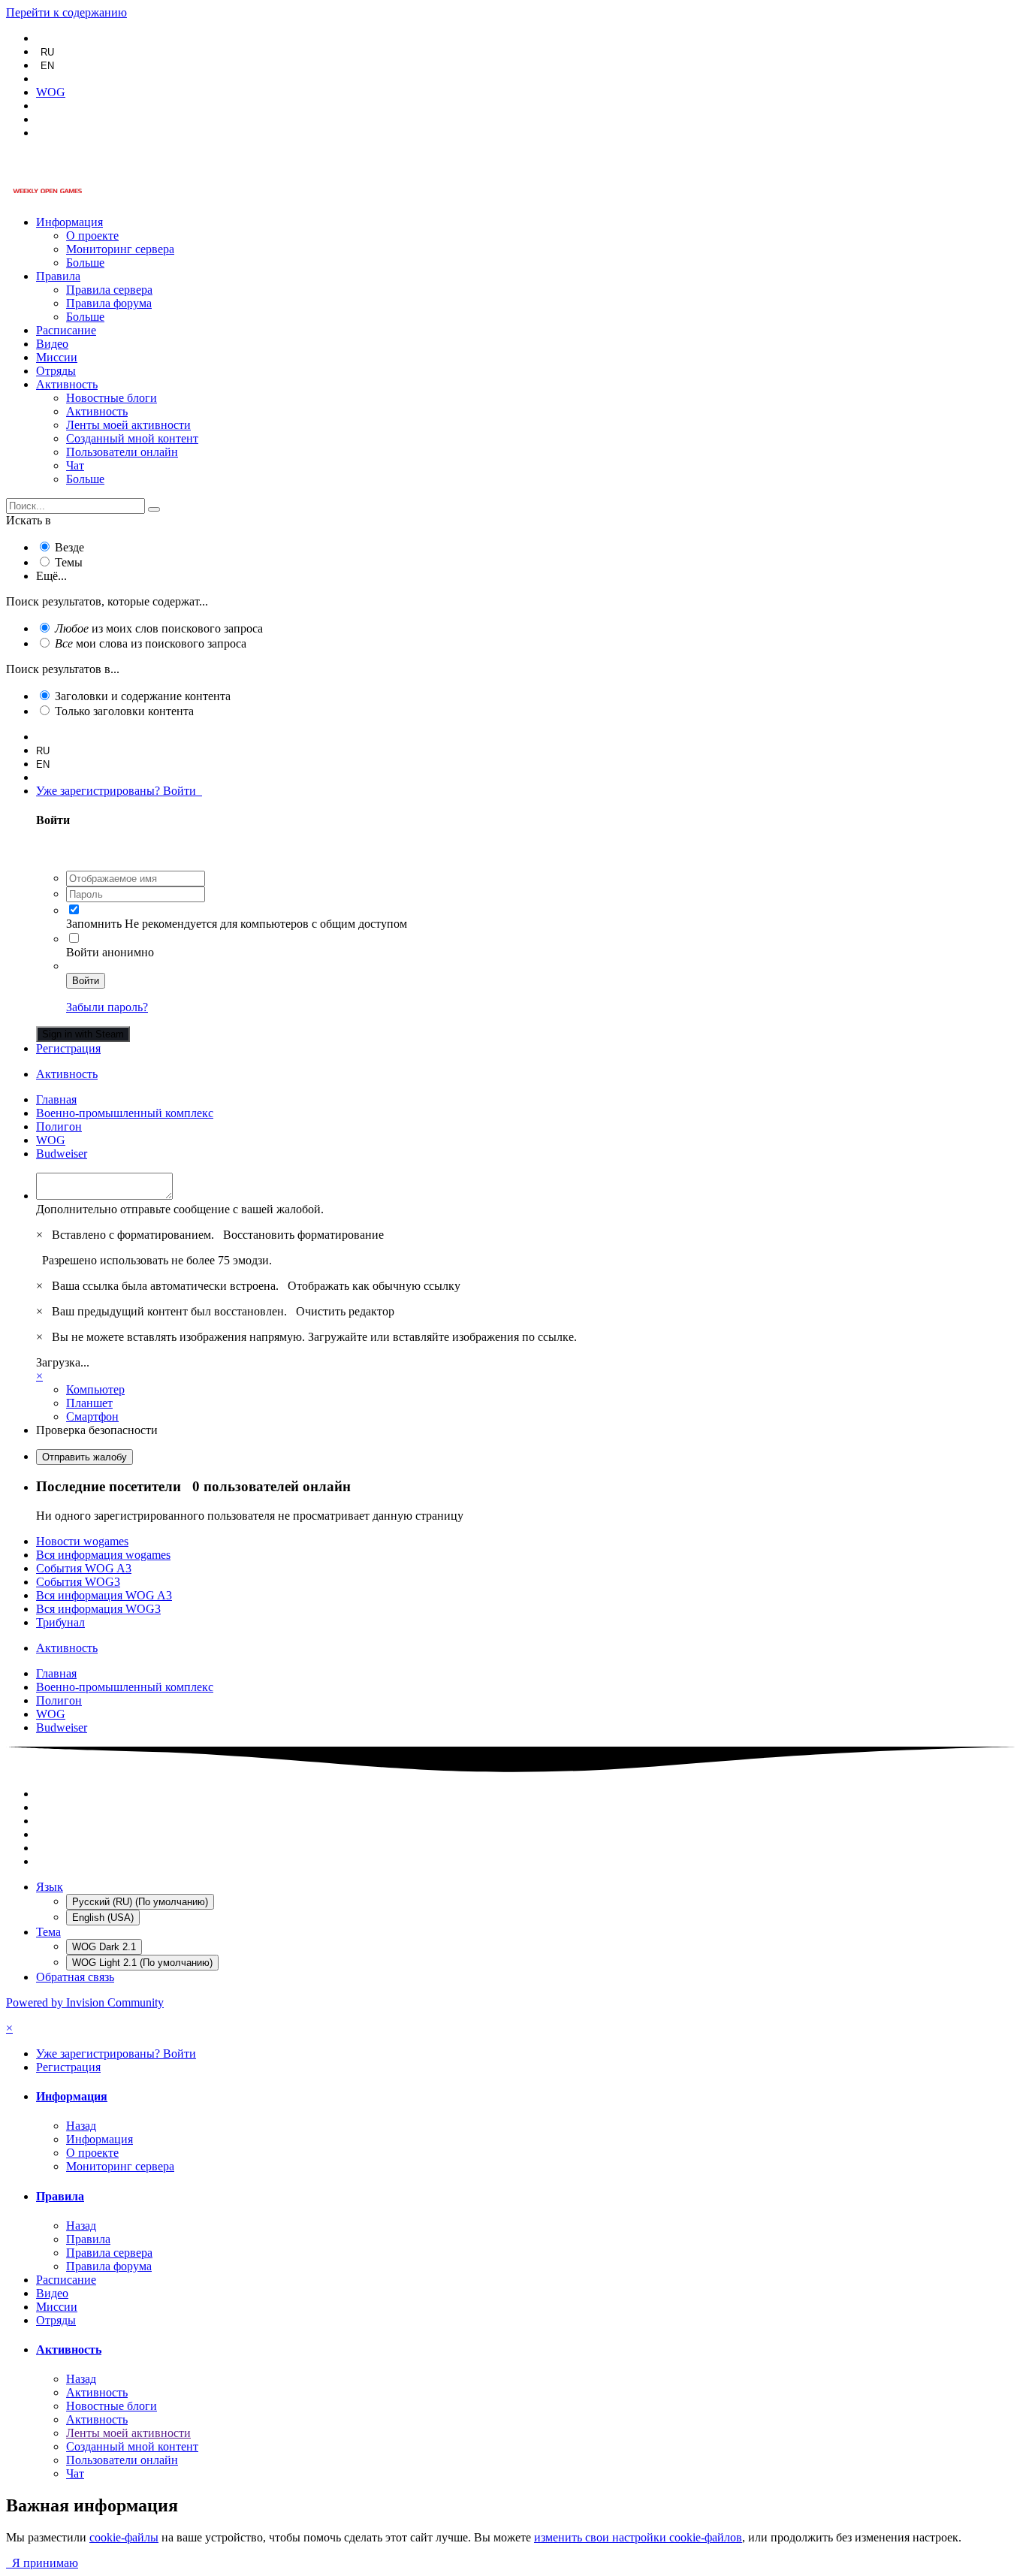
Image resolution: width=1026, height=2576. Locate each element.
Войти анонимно (110, 952)
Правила (58, 276)
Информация (69, 222)
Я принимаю (42, 2563)
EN (47, 66)
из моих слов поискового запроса (159, 628)
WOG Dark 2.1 (104, 1947)
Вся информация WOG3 (98, 1609)
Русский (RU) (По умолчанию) (140, 1902)
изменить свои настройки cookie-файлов (638, 2537)
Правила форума (109, 303)
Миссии (57, 357)
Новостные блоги (112, 398)
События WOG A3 (84, 1568)
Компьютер (95, 1389)
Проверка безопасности (97, 1430)
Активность (67, 384)
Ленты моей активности (128, 425)
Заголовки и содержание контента (143, 696)
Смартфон (92, 1416)
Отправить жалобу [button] (84, 1457)
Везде (69, 547)
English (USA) (103, 1918)
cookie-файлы (124, 2537)
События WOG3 (78, 1582)
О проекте (92, 236)
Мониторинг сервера (120, 249)
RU (47, 52)
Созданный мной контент (132, 438)
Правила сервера (109, 290)
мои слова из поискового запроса (151, 643)
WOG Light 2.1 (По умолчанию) (142, 1963)
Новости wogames (82, 1541)
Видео (52, 344)
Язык (50, 1887)
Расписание (66, 330)
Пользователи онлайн (122, 452)
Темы (69, 562)
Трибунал (60, 1622)
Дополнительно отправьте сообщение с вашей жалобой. (180, 1209)
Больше (85, 263)
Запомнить (94, 924)
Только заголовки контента (124, 711)
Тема (48, 1932)
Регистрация (68, 1048)
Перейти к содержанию (66, 12)
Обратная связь (75, 1977)
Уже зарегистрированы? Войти (119, 791)
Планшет (89, 1403)
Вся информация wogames (103, 1555)
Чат (75, 465)
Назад (81, 2126)
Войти (86, 981)
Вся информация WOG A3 (104, 1595)
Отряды (56, 371)
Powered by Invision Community (85, 2002)
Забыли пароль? (107, 1007)
